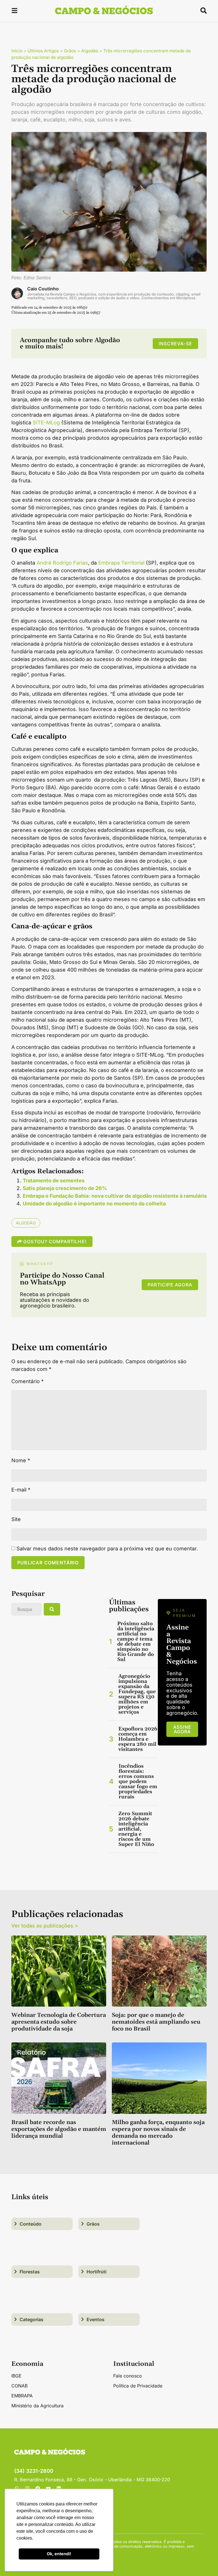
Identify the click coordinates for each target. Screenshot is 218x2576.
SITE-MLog (46, 423)
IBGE (16, 2376)
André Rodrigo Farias (62, 563)
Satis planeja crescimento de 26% (65, 1188)
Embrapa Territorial (121, 563)
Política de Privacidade (138, 2386)
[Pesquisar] (52, 1609)
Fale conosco (128, 2376)
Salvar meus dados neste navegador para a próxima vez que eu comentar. (107, 1549)
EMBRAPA (22, 2396)
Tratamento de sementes (54, 1180)
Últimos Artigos (43, 51)
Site (16, 1519)
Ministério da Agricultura (37, 2406)
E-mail (21, 1490)
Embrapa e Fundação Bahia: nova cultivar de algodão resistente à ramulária (115, 1196)
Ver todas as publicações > (45, 1926)
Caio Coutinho (43, 289)
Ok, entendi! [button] (59, 2554)
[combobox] (26, 1609)
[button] (14, 12)
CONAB (19, 2386)
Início (17, 51)
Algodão (90, 51)
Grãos (70, 51)
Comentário (28, 1381)
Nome (21, 1461)
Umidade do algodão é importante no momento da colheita (94, 1204)
